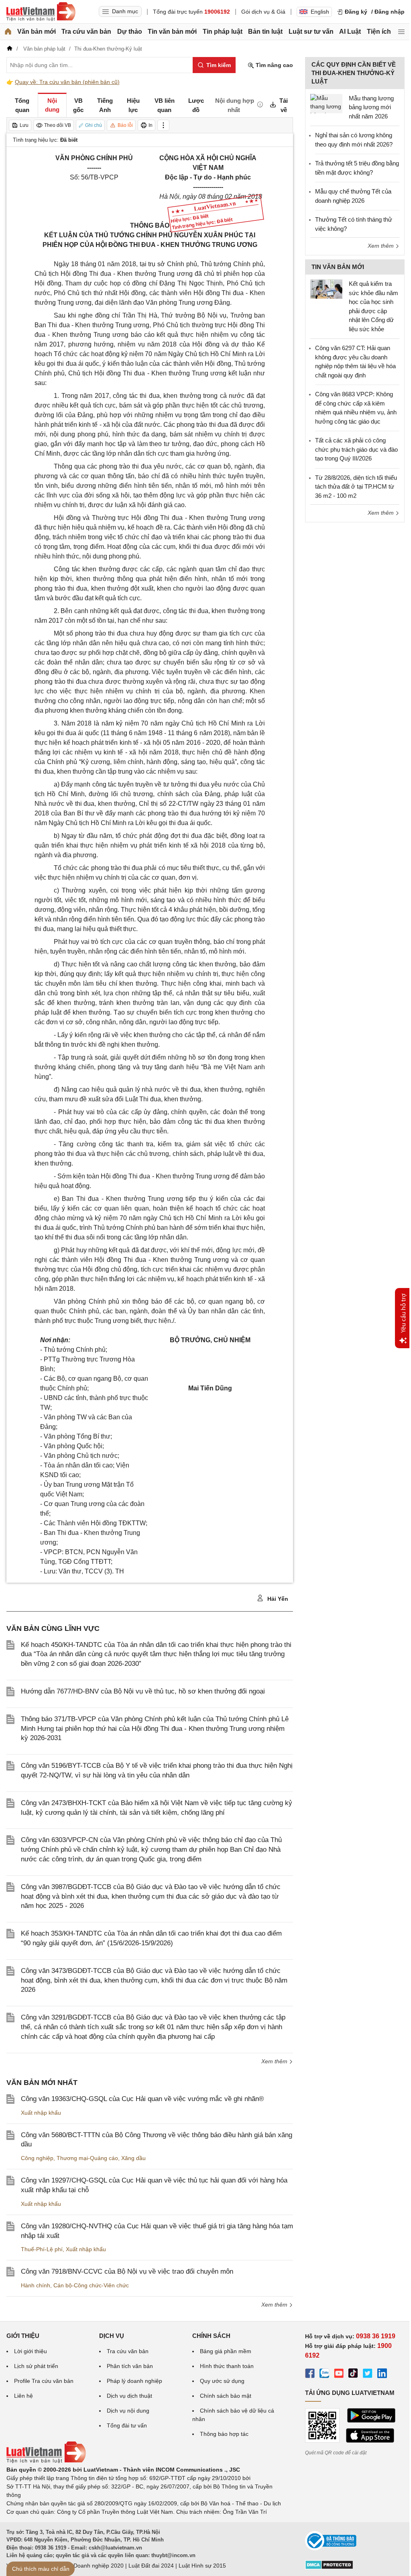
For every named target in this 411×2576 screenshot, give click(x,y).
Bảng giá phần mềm (226, 2351)
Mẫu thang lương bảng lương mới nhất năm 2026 (371, 107)
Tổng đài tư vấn (127, 2425)
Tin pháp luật (223, 32)
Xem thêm (275, 2061)
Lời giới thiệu (31, 2351)
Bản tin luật (265, 32)
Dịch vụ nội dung (128, 2411)
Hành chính (36, 2285)
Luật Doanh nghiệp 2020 (92, 2566)
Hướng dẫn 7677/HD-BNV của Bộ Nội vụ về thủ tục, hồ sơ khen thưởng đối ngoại (143, 1691)
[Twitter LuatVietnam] (368, 2374)
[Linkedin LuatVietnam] (382, 2374)
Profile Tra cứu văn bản (44, 2381)
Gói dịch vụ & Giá (263, 12)
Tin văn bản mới (172, 32)
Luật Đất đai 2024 (151, 2566)
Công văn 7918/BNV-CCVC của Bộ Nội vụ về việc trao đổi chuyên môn (127, 2271)
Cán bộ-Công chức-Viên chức (91, 2285)
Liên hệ (23, 2396)
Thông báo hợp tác (224, 2434)
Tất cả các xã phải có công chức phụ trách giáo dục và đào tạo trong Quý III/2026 (356, 449)
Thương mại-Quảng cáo (87, 2158)
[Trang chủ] (8, 32)
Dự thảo (130, 32)
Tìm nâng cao (274, 65)
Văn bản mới (37, 32)
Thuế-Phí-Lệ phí (42, 2249)
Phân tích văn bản (130, 2366)
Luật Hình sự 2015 (202, 2566)
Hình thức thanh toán (227, 2366)
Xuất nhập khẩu (41, 2113)
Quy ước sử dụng (222, 2381)
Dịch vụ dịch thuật (129, 2396)
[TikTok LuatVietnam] (353, 2374)
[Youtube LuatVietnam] (339, 2374)
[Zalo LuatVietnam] (324, 2374)
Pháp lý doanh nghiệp (134, 2381)
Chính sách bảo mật (226, 2396)
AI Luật (350, 32)
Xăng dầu (133, 2158)
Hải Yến (277, 1599)
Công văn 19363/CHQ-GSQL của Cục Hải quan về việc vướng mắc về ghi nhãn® (142, 2099)
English (320, 12)
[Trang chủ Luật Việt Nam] (41, 12)
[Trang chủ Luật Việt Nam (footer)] (46, 2461)
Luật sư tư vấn (311, 32)
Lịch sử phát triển (36, 2366)
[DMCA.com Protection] (329, 2568)
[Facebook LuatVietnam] (310, 2374)
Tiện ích (379, 32)
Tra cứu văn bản (86, 32)
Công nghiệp (37, 2158)
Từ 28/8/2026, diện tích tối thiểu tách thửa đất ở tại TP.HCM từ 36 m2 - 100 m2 (356, 487)
